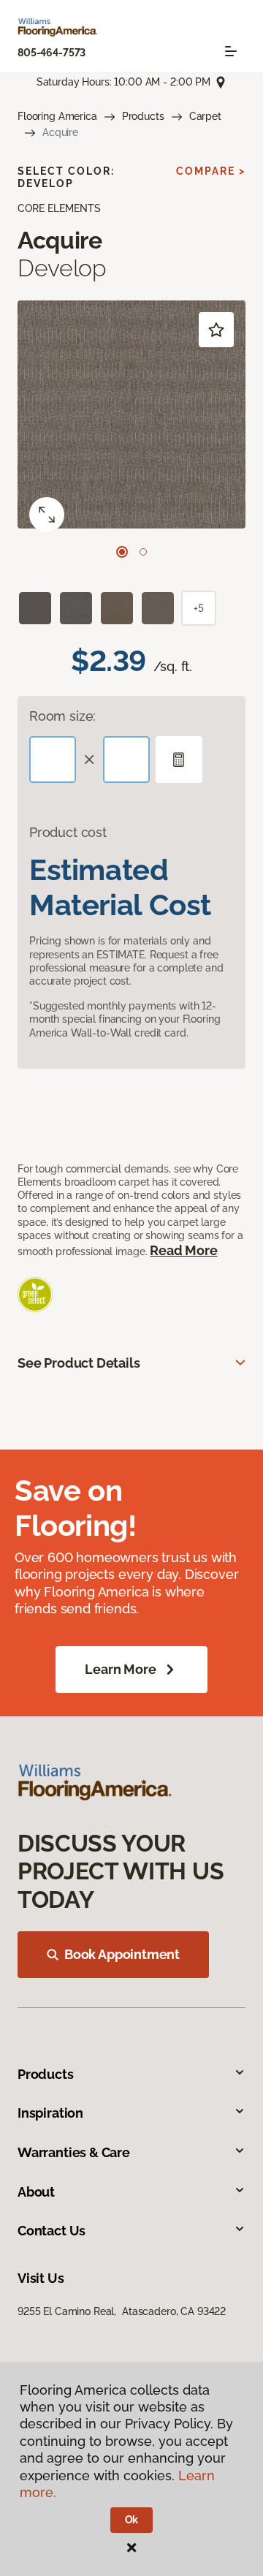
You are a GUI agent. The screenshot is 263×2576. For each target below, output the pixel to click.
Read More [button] (183, 1250)
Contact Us (52, 2231)
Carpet (205, 116)
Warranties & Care (74, 2152)
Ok (132, 2520)
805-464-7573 (52, 53)
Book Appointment (122, 1954)
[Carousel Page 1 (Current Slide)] (122, 552)
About (36, 2192)
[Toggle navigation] (231, 51)
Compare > (211, 171)
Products (143, 116)
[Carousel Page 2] (143, 552)
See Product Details (79, 1363)
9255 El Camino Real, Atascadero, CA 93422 (122, 2311)
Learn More (120, 1669)
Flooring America (57, 116)
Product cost (68, 832)
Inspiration (50, 2113)
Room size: (62, 716)
